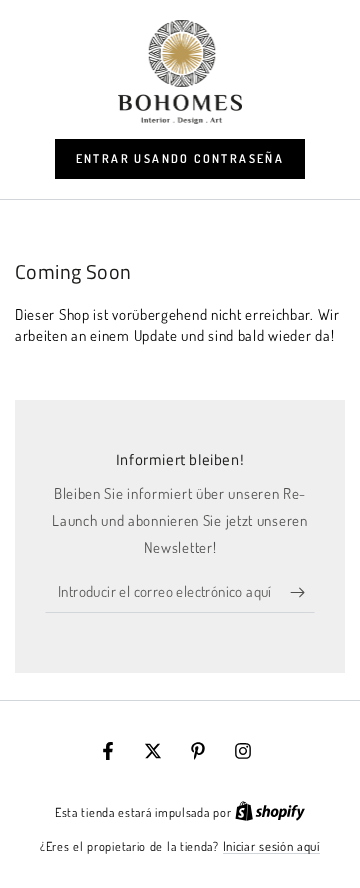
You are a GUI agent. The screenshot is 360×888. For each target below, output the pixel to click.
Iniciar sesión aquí (271, 846)
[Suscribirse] (302, 593)
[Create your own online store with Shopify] (270, 812)
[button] (180, 159)
